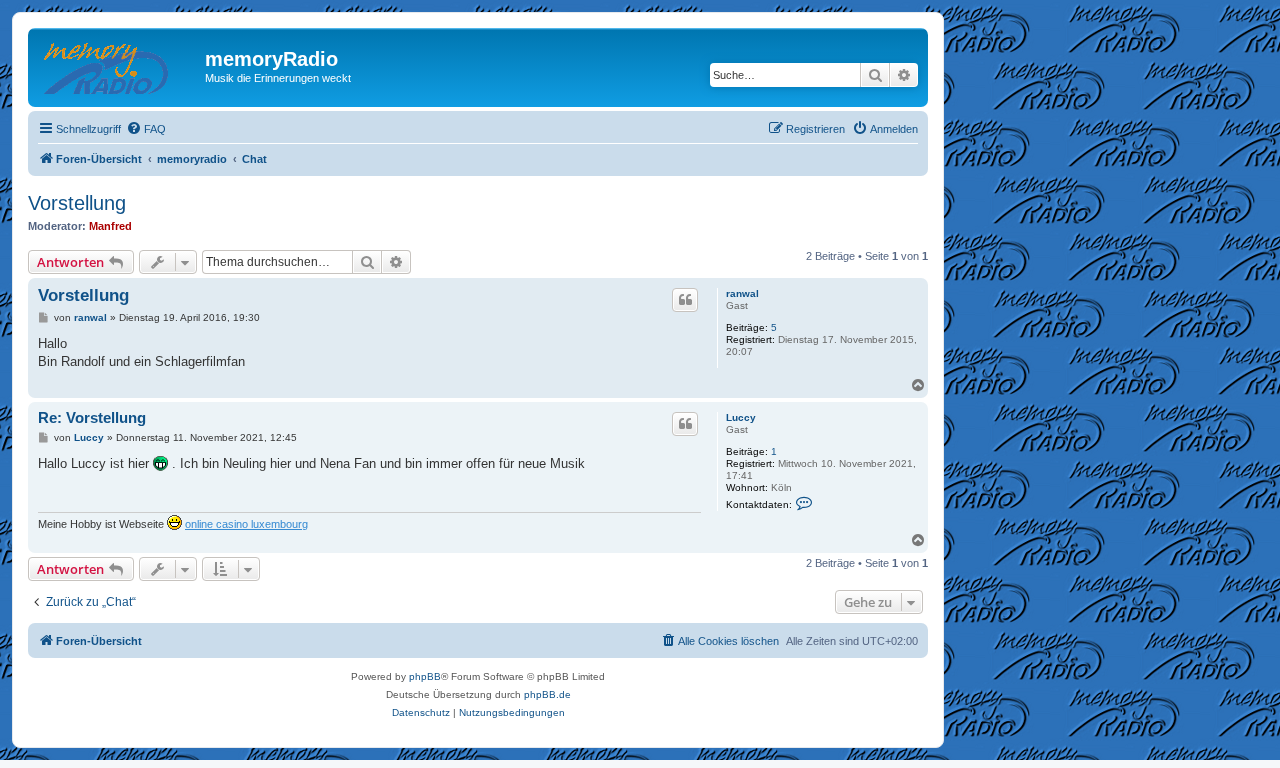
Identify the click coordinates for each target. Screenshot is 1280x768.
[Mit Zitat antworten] (685, 300)
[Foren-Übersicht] (119, 65)
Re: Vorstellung (92, 417)
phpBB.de (547, 694)
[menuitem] (146, 129)
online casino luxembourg (246, 524)
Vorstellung (77, 203)
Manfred (110, 226)
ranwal (742, 293)
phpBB (425, 676)
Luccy (741, 417)
